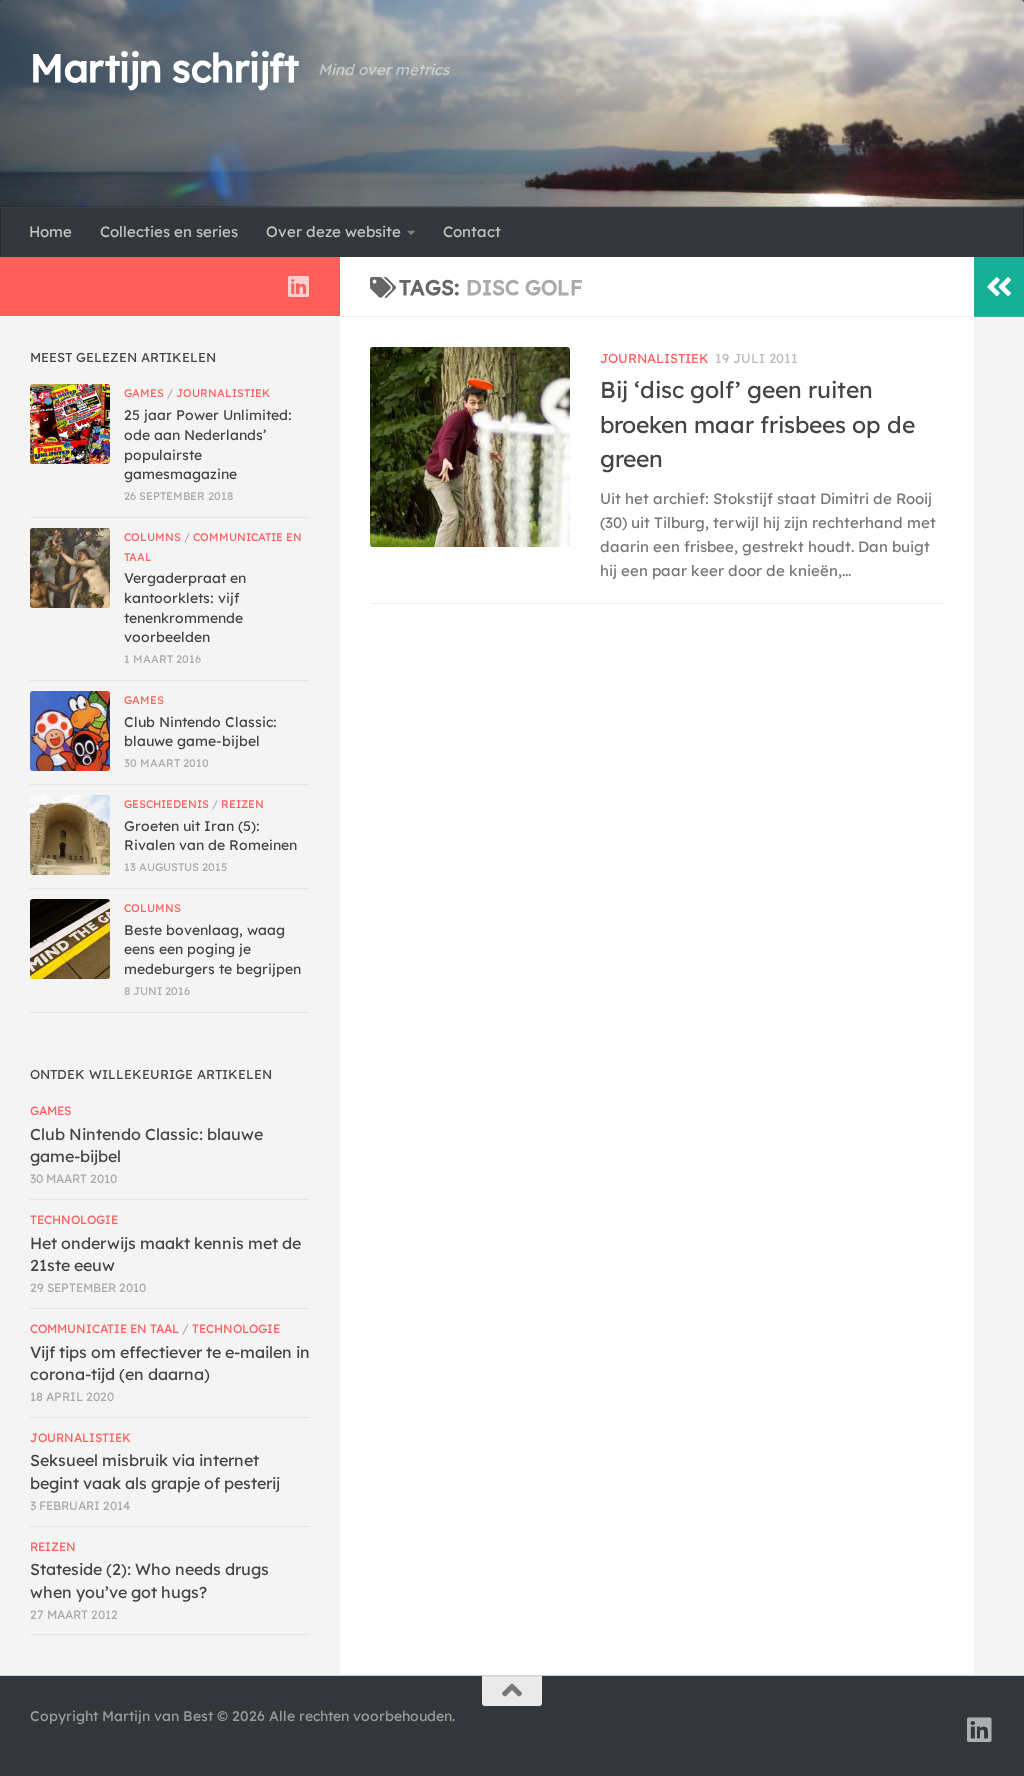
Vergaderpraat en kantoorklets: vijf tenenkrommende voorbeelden (185, 607)
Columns (152, 537)
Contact (472, 231)
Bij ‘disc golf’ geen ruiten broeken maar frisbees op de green (757, 424)
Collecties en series (169, 231)
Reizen (242, 804)
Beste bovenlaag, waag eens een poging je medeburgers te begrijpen (212, 949)
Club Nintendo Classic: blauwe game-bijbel (200, 732)
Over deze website (333, 231)
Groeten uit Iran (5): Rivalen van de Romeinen (210, 836)
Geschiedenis (166, 804)
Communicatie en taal (104, 1328)
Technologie (74, 1219)
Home (50, 231)
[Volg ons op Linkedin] (298, 286)
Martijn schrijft (164, 67)
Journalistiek (654, 358)
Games (144, 393)
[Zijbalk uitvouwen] (999, 287)
